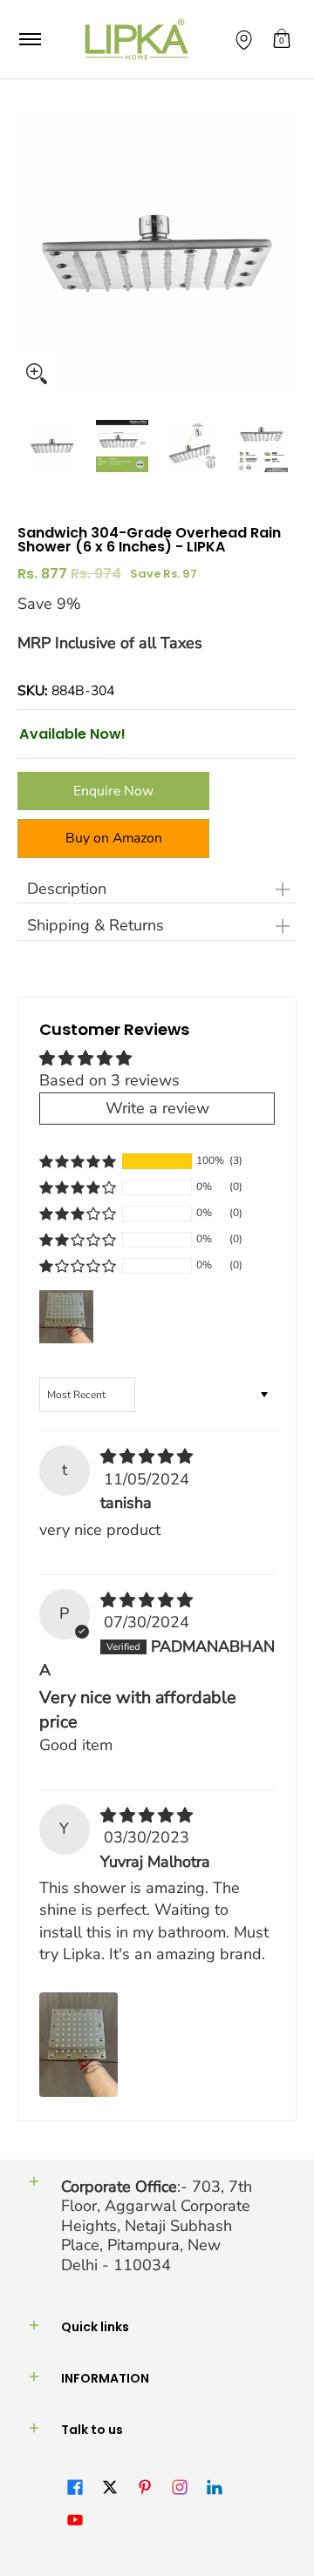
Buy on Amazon (114, 838)
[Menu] (29, 39)
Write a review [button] (157, 1108)
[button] (282, 39)
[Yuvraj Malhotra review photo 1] (78, 2045)
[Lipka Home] (137, 39)
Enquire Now (113, 791)
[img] (147, 1457)
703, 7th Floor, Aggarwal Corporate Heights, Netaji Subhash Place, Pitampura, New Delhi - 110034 (157, 2226)
